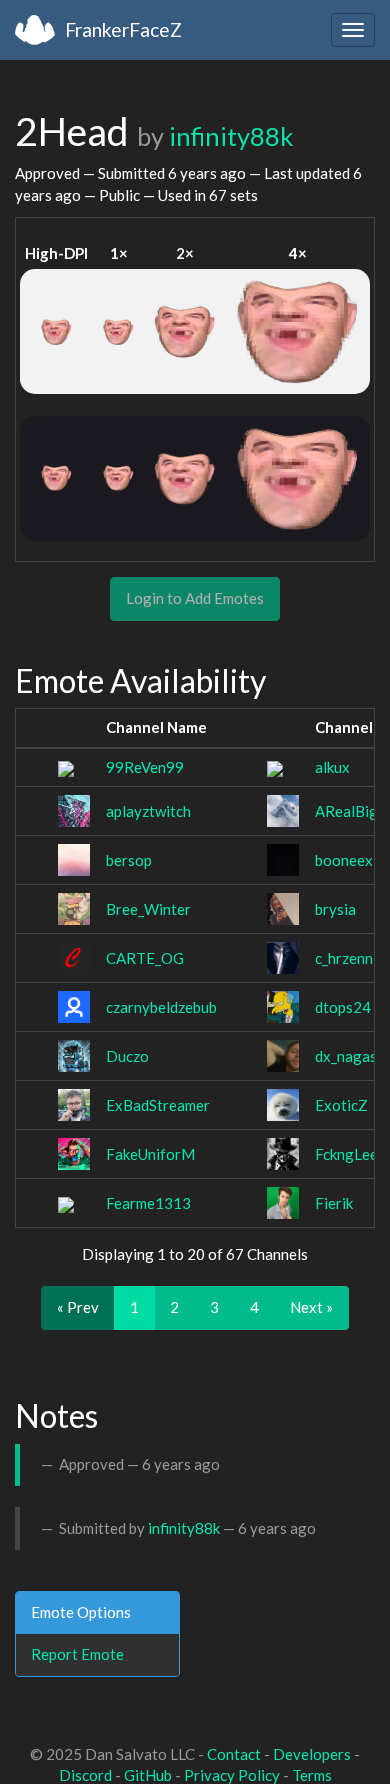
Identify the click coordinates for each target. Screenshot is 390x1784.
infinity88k (231, 136)
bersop (129, 860)
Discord (85, 1775)
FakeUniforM (150, 1154)
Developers (312, 1754)
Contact (234, 1754)
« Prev (78, 1307)
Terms (312, 1775)
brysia (335, 909)
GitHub (148, 1775)
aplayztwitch (148, 811)
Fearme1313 (148, 1203)
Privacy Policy (232, 1775)
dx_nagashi (352, 1056)
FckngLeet (349, 1154)
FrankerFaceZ (123, 29)
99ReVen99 (145, 767)
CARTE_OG (145, 958)
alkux (332, 767)
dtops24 (343, 1007)
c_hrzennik (349, 958)
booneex (344, 860)
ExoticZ (341, 1105)
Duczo (127, 1056)
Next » (311, 1307)
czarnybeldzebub (161, 1007)
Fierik (334, 1203)
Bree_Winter (148, 909)
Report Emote (77, 1654)
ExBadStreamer (158, 1105)
